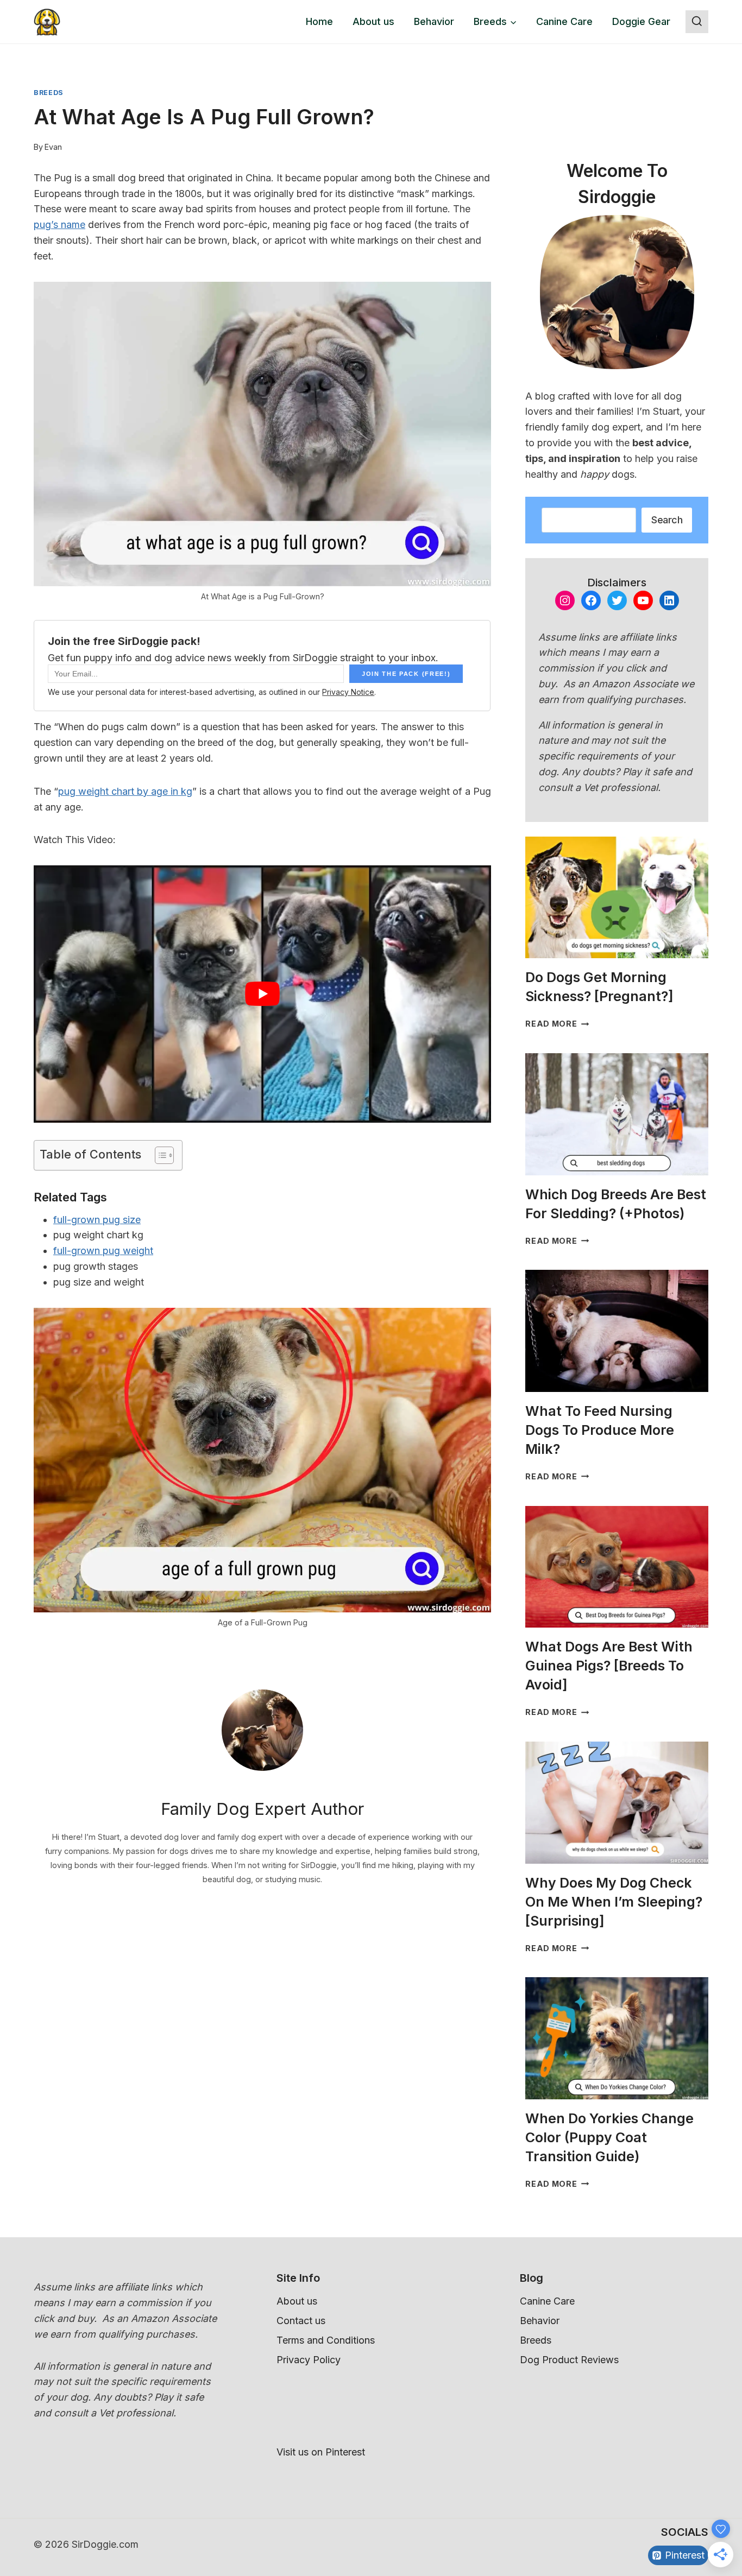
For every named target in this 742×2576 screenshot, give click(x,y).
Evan (53, 147)
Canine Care (564, 21)
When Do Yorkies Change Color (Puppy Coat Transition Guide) (609, 2137)
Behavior (434, 21)
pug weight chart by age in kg (125, 791)
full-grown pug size (97, 1220)
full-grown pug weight (103, 1251)
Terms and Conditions (326, 2340)
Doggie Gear (641, 21)
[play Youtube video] (262, 994)
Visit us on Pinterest (321, 2452)
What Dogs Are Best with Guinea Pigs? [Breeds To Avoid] (609, 1666)
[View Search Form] (697, 22)
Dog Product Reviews (569, 2360)
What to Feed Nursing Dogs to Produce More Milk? (600, 1430)
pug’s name (59, 224)
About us (373, 21)
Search (667, 520)
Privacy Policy (309, 2360)
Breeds (49, 93)
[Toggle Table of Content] (159, 1155)
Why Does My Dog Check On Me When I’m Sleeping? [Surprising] (614, 1902)
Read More (557, 1024)
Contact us (301, 2321)
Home (319, 21)
